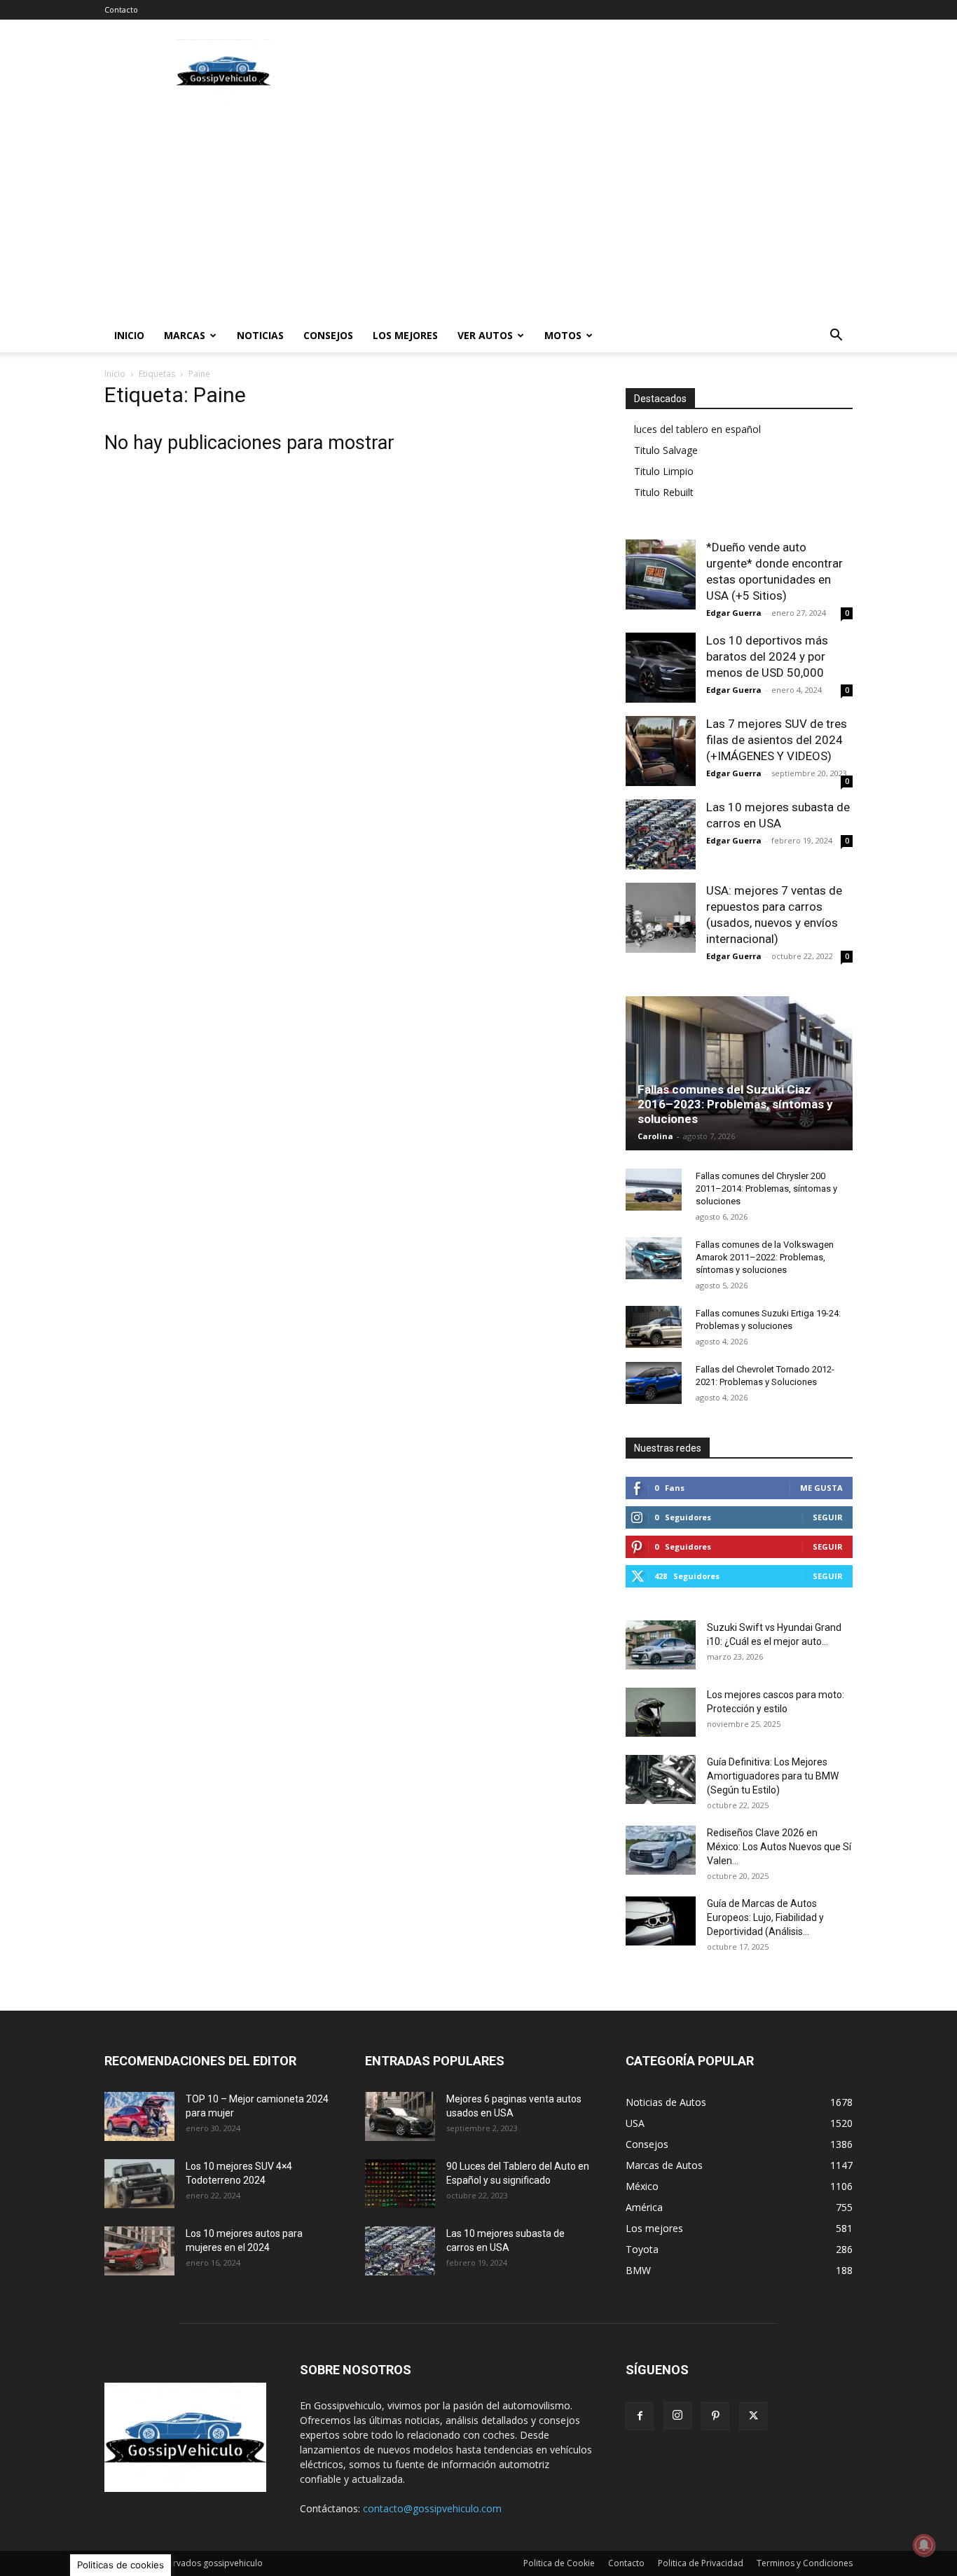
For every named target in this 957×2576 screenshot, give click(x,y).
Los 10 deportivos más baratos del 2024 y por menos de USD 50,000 (767, 656)
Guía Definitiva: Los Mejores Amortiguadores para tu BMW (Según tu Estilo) (773, 1776)
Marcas (185, 335)
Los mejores (405, 335)
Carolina (655, 1136)
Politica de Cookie (559, 2563)
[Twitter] (753, 2416)
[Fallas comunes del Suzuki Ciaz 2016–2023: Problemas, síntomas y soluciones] (739, 1073)
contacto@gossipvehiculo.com (432, 2508)
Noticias (260, 335)
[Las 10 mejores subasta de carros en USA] (661, 834)
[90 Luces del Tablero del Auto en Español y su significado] (400, 2184)
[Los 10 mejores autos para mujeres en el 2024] (139, 2251)
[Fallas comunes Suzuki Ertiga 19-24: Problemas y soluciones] (654, 1327)
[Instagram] (677, 2416)
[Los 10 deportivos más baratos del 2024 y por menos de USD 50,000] (661, 668)
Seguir (828, 1517)
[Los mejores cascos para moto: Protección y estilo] (661, 1712)
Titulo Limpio (664, 471)
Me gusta (821, 1488)
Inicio (129, 335)
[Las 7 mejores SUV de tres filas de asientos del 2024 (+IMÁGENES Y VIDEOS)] (661, 751)
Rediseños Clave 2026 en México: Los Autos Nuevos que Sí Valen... (779, 1847)
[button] (836, 337)
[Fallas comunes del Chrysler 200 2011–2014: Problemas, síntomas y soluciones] (654, 1190)
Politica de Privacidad (701, 2563)
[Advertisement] (598, 71)
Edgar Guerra (734, 613)
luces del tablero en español (697, 429)
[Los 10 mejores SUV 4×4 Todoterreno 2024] (139, 2184)
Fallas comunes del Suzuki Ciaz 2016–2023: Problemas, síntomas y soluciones (735, 1104)
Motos (563, 335)
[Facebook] (640, 2416)
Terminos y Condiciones (805, 2563)
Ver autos (485, 335)
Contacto (121, 9)
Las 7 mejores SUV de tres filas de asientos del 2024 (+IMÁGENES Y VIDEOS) (777, 740)
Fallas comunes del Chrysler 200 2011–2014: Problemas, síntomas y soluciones (766, 1189)
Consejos (328, 335)
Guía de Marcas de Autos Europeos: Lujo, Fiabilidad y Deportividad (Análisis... (765, 1917)
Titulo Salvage (666, 450)
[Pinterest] (715, 2416)
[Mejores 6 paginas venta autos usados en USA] (400, 2116)
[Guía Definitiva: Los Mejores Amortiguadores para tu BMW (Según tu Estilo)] (661, 1779)
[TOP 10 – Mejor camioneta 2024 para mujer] (139, 2116)
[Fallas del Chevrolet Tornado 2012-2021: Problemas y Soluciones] (654, 1383)
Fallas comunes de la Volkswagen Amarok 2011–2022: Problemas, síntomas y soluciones (765, 1257)
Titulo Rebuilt (664, 492)
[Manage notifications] (924, 2545)
